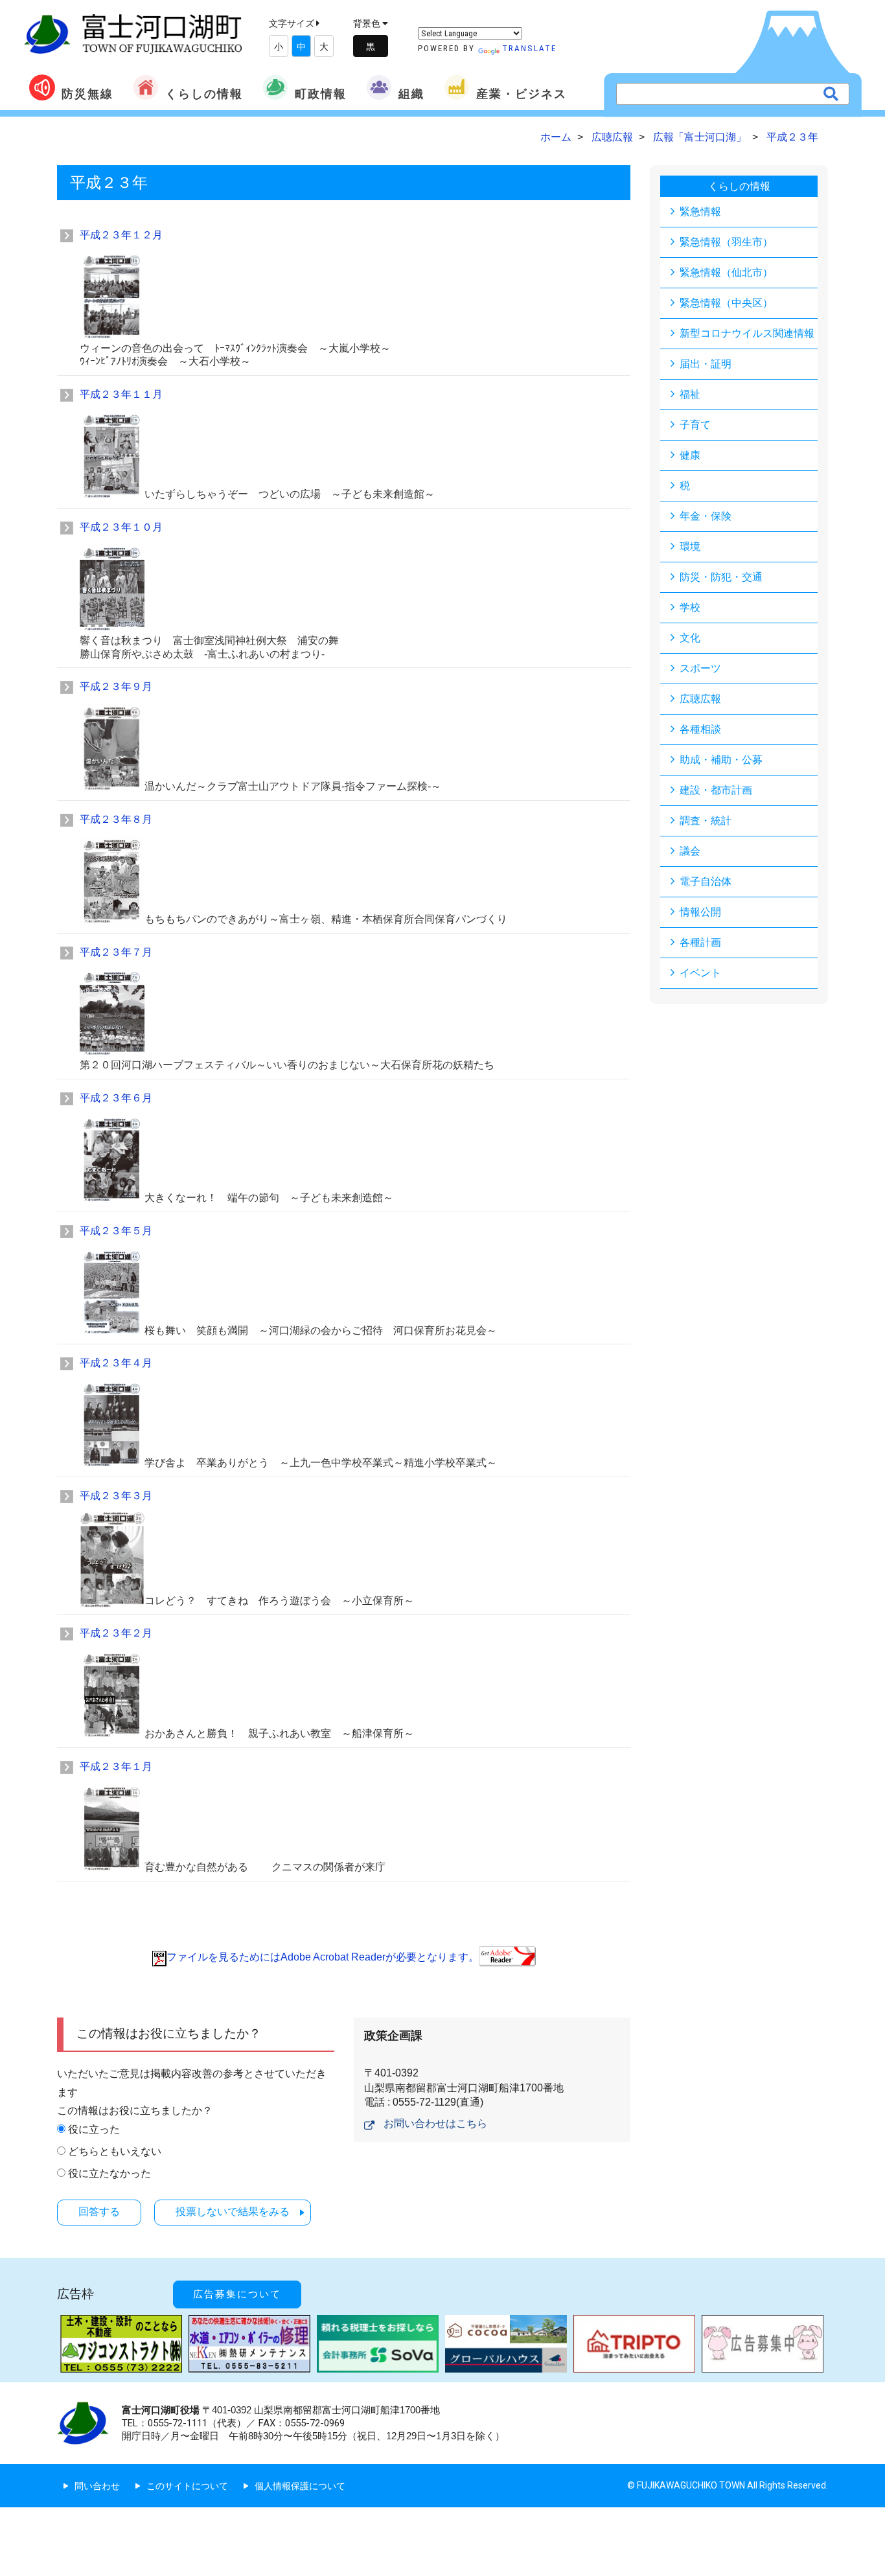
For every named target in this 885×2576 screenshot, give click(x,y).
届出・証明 (706, 364)
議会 (690, 851)
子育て (695, 425)
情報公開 (700, 912)
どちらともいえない (115, 2151)
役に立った (94, 2129)
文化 (690, 638)
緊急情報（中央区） (726, 303)
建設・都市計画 (716, 790)
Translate (529, 48)
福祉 (690, 394)
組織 (411, 94)
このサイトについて (187, 2486)
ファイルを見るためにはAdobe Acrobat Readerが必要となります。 (323, 1957)
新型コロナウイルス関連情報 (747, 333)
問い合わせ (97, 2486)
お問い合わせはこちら (435, 2123)
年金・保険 (706, 516)
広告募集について (237, 2294)
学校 (690, 607)
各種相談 (700, 729)
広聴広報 (700, 699)
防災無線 (87, 94)
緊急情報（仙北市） (726, 272)
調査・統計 (706, 821)
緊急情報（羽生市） (726, 242)
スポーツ (700, 668)
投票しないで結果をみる (233, 2212)
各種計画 (700, 942)
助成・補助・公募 (721, 760)
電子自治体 (706, 881)
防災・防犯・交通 (721, 577)
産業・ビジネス (522, 94)
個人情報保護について (300, 2486)
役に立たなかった (109, 2173)
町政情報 (321, 94)
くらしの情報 (204, 94)
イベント (700, 973)
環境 (690, 546)
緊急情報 (700, 212)
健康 (690, 455)
